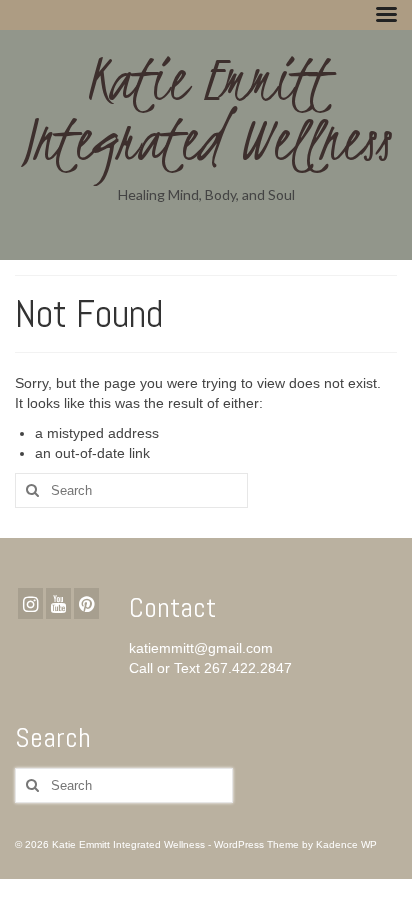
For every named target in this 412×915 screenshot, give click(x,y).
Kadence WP (346, 844)
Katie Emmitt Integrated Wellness (206, 110)
